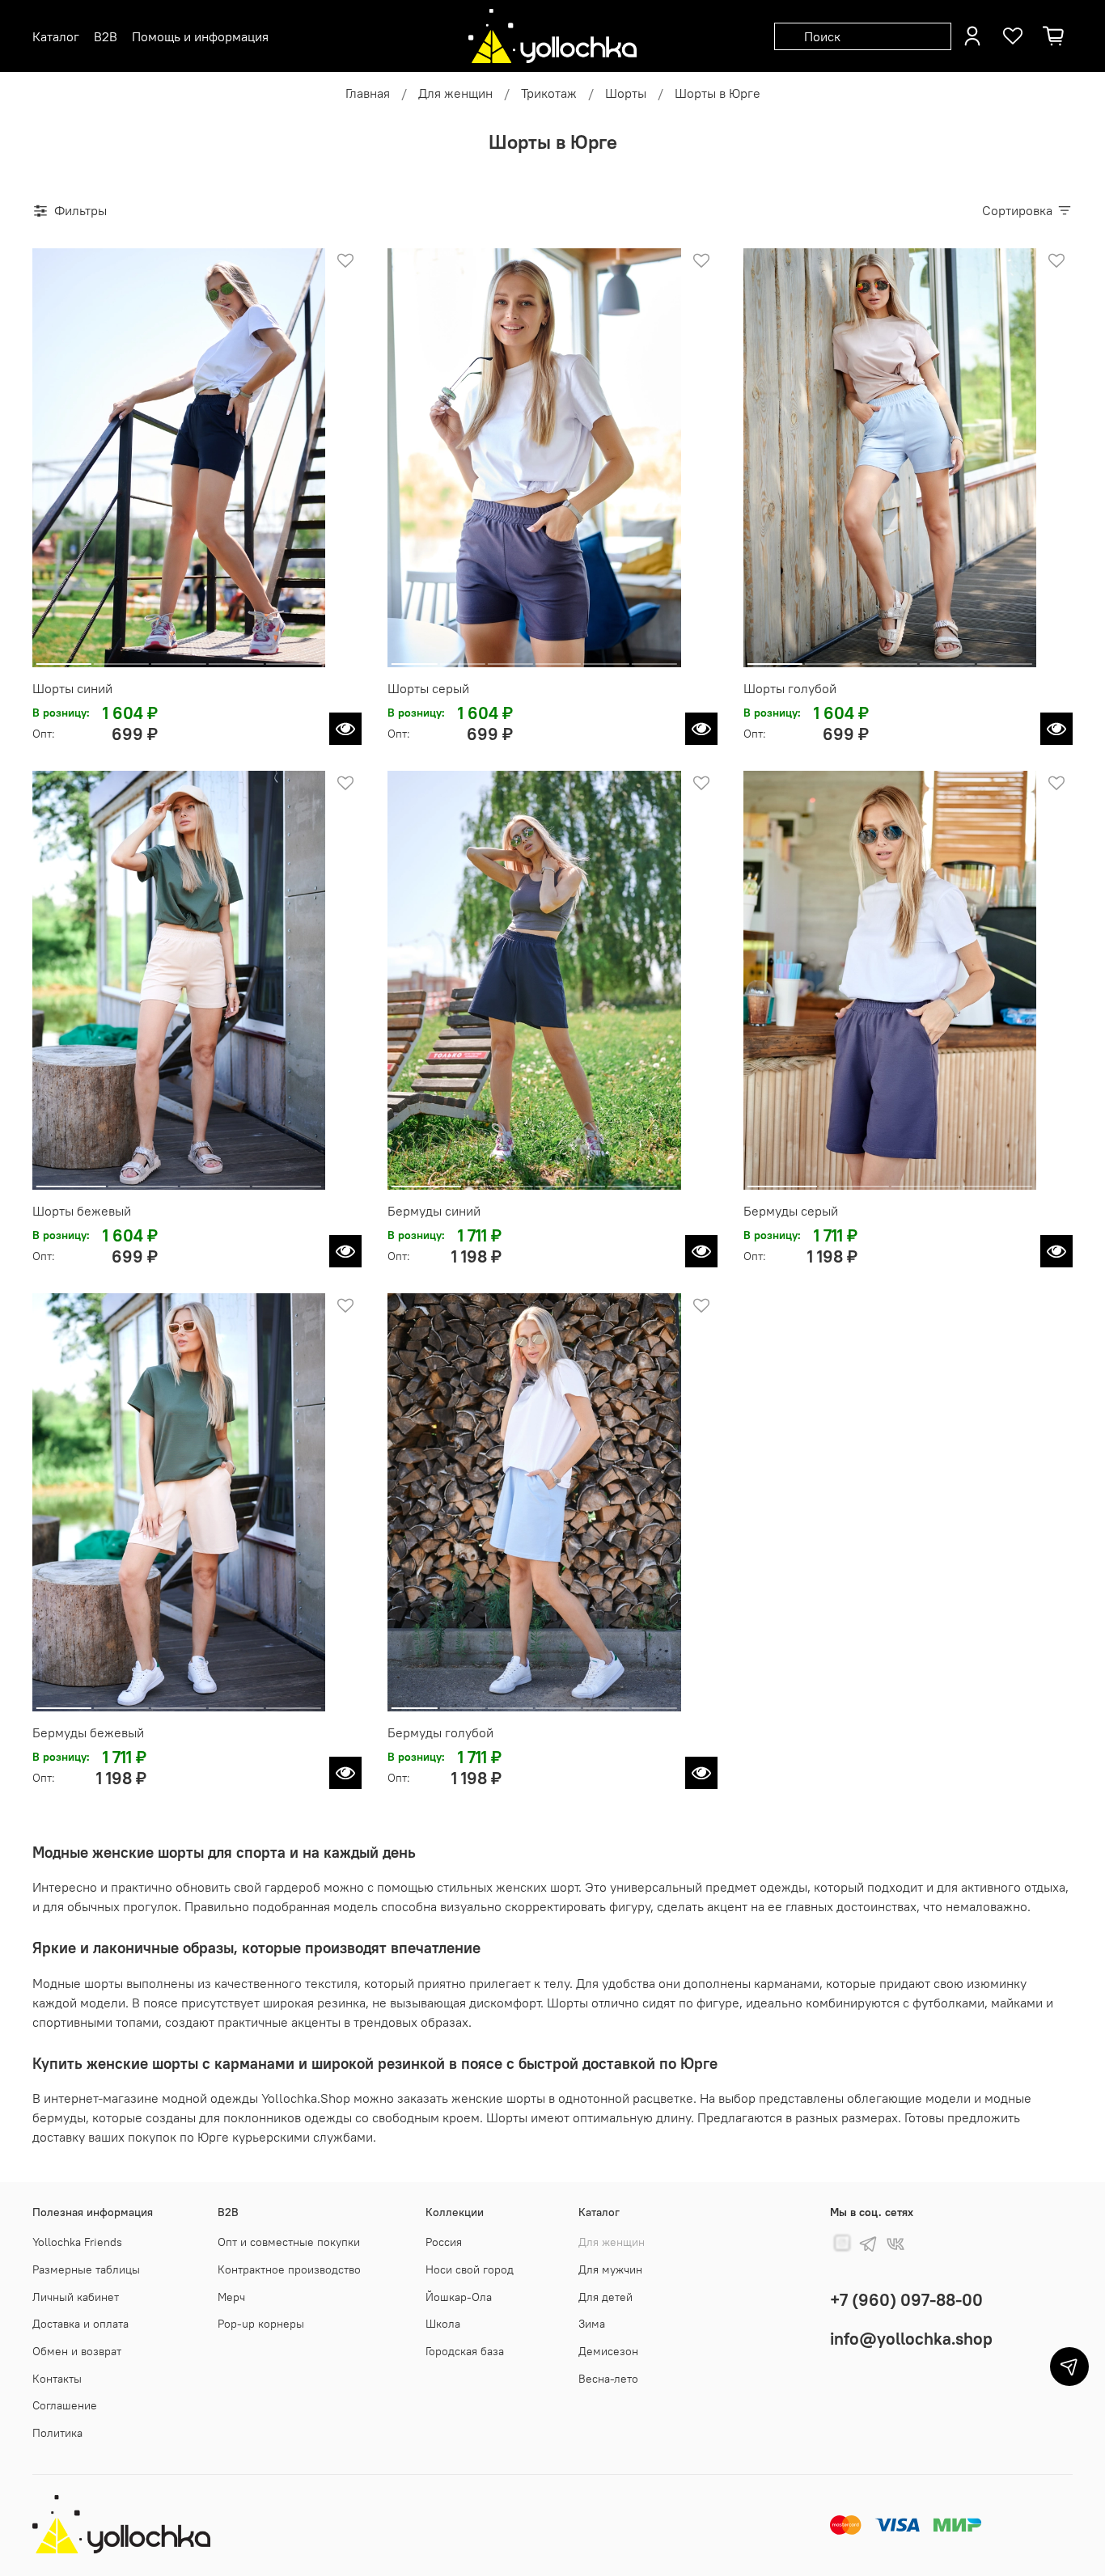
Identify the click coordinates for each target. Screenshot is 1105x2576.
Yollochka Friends (77, 2242)
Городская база (465, 2351)
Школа (443, 2324)
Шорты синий (72, 688)
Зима (592, 2324)
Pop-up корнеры (261, 2324)
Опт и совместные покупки (289, 2242)
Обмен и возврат (77, 2351)
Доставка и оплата (80, 2324)
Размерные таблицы (86, 2269)
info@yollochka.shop (911, 2339)
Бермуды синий (434, 1211)
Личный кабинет (76, 2297)
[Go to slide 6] (654, 658)
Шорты (626, 93)
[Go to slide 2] (121, 658)
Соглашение (65, 2405)
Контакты (57, 2379)
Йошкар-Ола (459, 2297)
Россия (444, 2242)
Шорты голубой (790, 688)
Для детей (605, 2297)
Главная (368, 93)
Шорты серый (428, 688)
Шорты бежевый (82, 1211)
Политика (57, 2433)
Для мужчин (610, 2269)
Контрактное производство (289, 2269)
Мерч (231, 2297)
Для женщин (455, 93)
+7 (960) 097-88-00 (906, 2300)
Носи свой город (470, 2269)
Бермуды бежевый (88, 1732)
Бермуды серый (791, 1211)
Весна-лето (608, 2379)
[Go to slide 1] (64, 658)
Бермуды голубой (440, 1732)
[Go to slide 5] (294, 658)
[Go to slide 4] (236, 658)
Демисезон (608, 2351)
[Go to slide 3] (179, 658)
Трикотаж (549, 93)
